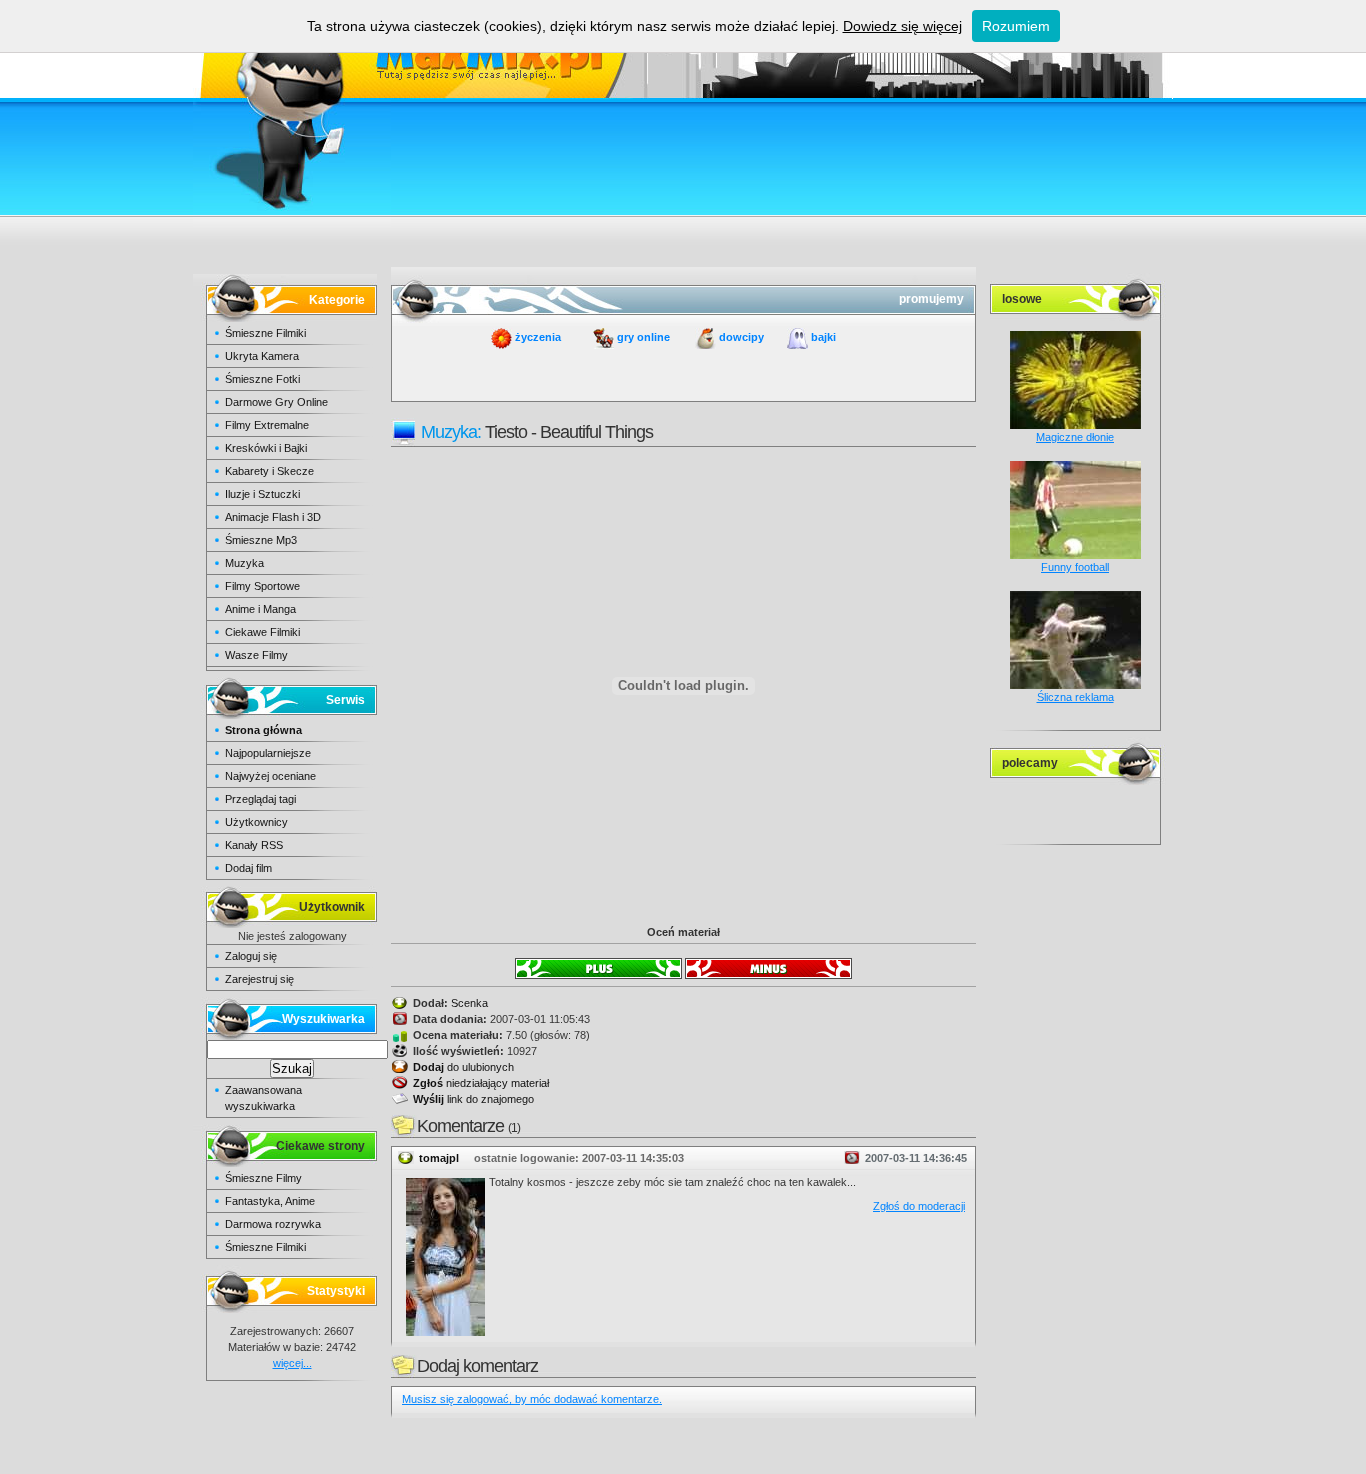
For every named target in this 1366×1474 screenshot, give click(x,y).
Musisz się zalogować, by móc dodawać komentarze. (532, 1399)
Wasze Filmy (256, 655)
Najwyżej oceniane (270, 776)
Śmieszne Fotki (262, 379)
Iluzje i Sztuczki (262, 494)
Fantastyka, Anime (270, 1201)
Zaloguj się (251, 956)
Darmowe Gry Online (276, 402)
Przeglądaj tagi (260, 799)
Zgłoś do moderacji (919, 1206)
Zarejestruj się (259, 979)
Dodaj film (248, 868)
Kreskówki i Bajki (266, 448)
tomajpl (439, 1158)
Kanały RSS (254, 845)
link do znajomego (473, 1099)
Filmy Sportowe (262, 586)
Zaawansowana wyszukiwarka (263, 1098)
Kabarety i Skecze (269, 471)
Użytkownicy (256, 822)
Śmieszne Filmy (263, 1178)
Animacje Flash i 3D (273, 517)
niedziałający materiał (481, 1083)
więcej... (292, 1363)
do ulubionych (463, 1067)
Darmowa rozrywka (273, 1224)
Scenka (469, 1003)
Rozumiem (1016, 26)
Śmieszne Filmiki (265, 333)
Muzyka (244, 563)
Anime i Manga (260, 609)
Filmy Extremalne (267, 425)
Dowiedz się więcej (902, 26)
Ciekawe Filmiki (262, 632)
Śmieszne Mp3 (261, 540)
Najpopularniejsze (268, 753)
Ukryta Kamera (262, 356)
